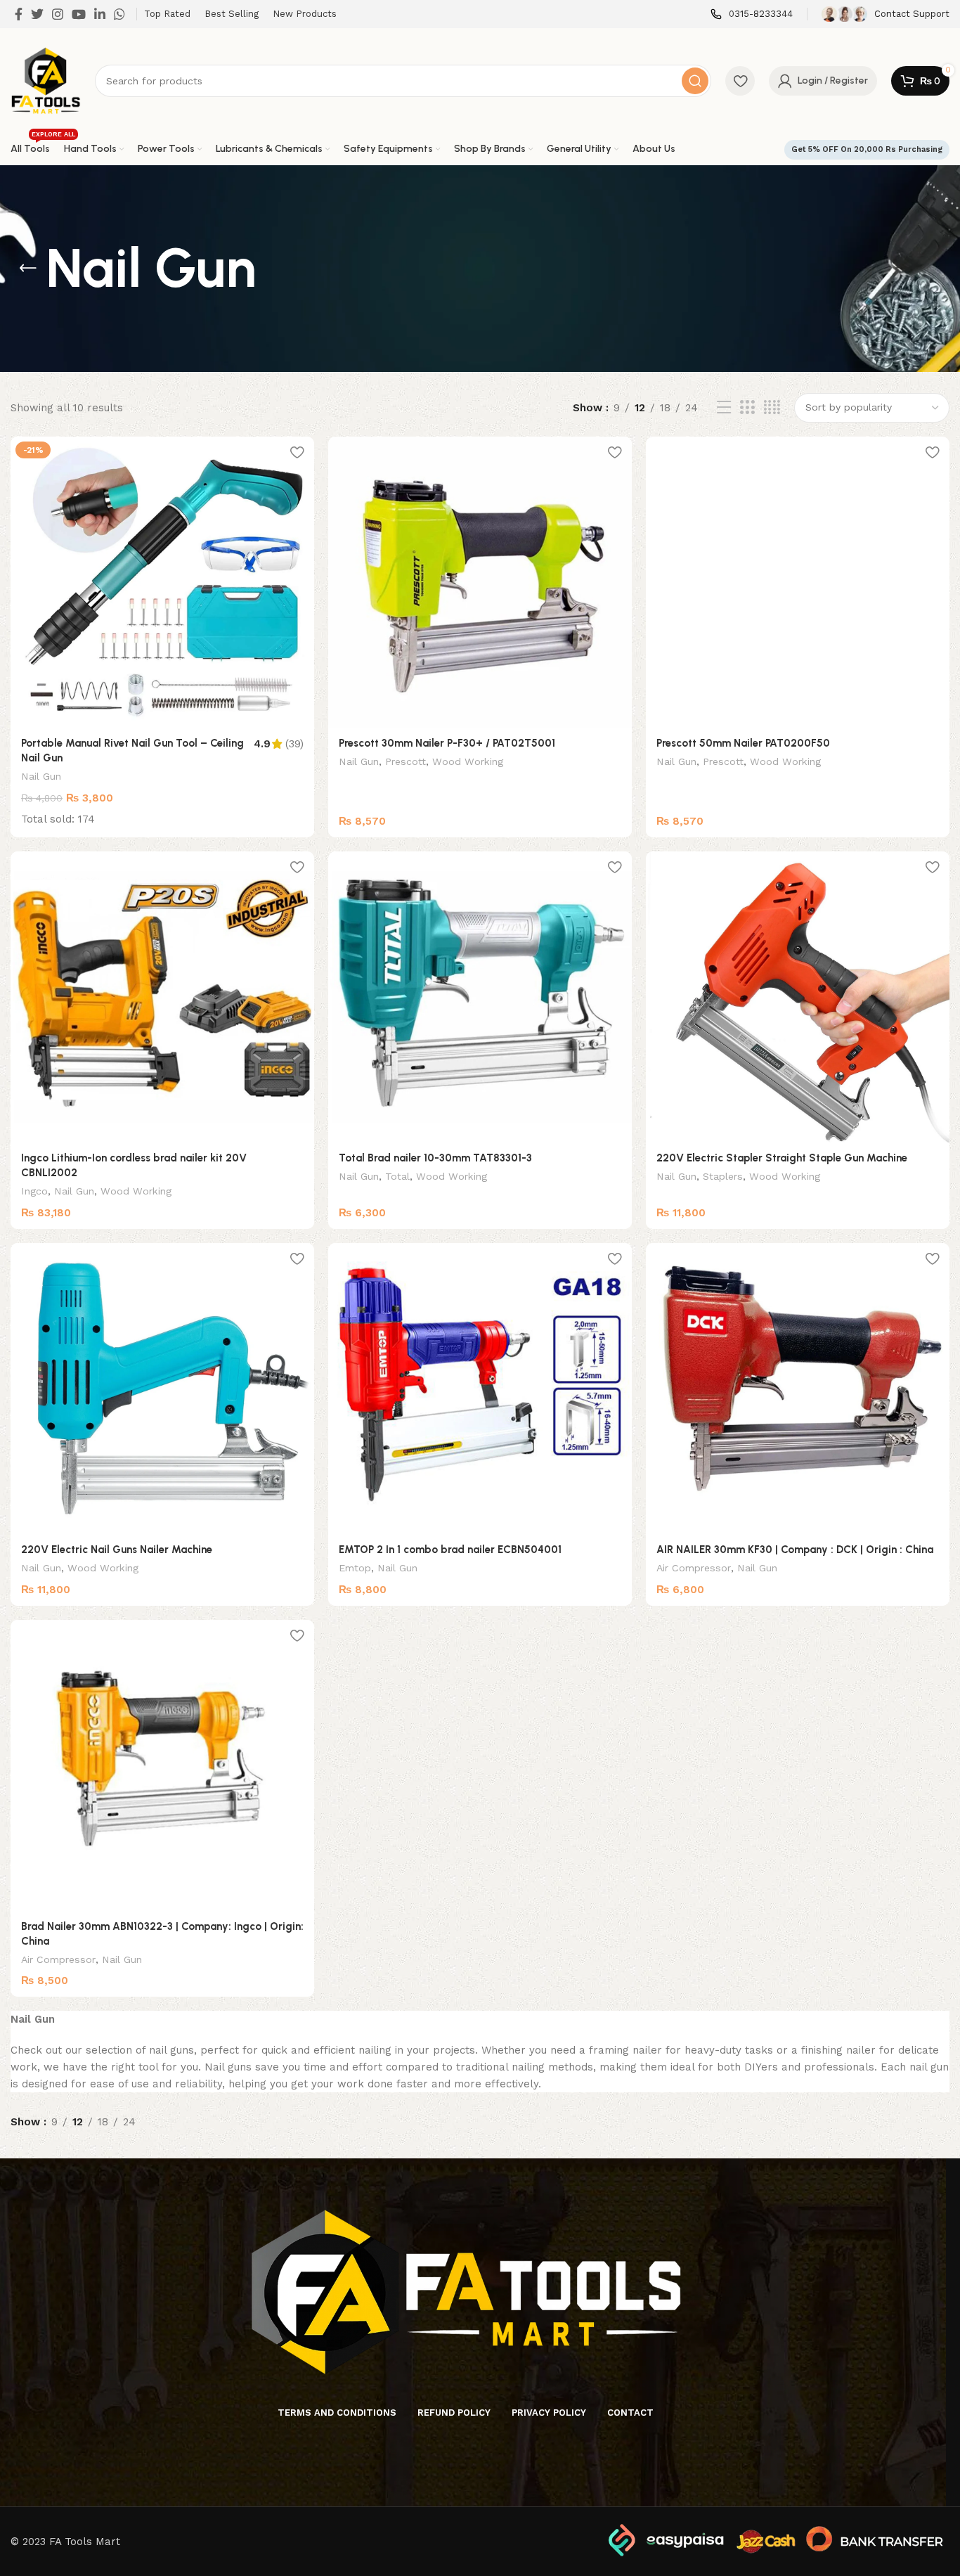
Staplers (723, 1176)
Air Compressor (694, 1568)
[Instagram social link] (58, 14)
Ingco (34, 1191)
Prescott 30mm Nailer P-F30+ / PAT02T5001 (447, 743)
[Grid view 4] (772, 408)
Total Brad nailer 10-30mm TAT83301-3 (435, 1158)
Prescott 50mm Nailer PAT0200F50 (743, 743)
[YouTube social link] (79, 14)
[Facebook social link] (19, 14)
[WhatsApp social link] (119, 14)
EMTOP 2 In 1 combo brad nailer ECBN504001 (450, 1550)
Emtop (355, 1568)
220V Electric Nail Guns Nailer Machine (117, 1550)
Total (397, 1176)
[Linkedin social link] (100, 14)
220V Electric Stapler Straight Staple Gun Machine (782, 1158)
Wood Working (468, 761)
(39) (294, 744)
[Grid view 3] (747, 408)
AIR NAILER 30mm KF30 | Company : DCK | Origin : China (795, 1550)
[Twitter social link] (37, 14)
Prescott (406, 761)
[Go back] (28, 269)
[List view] (724, 408)
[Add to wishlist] (297, 452)
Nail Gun (41, 776)
